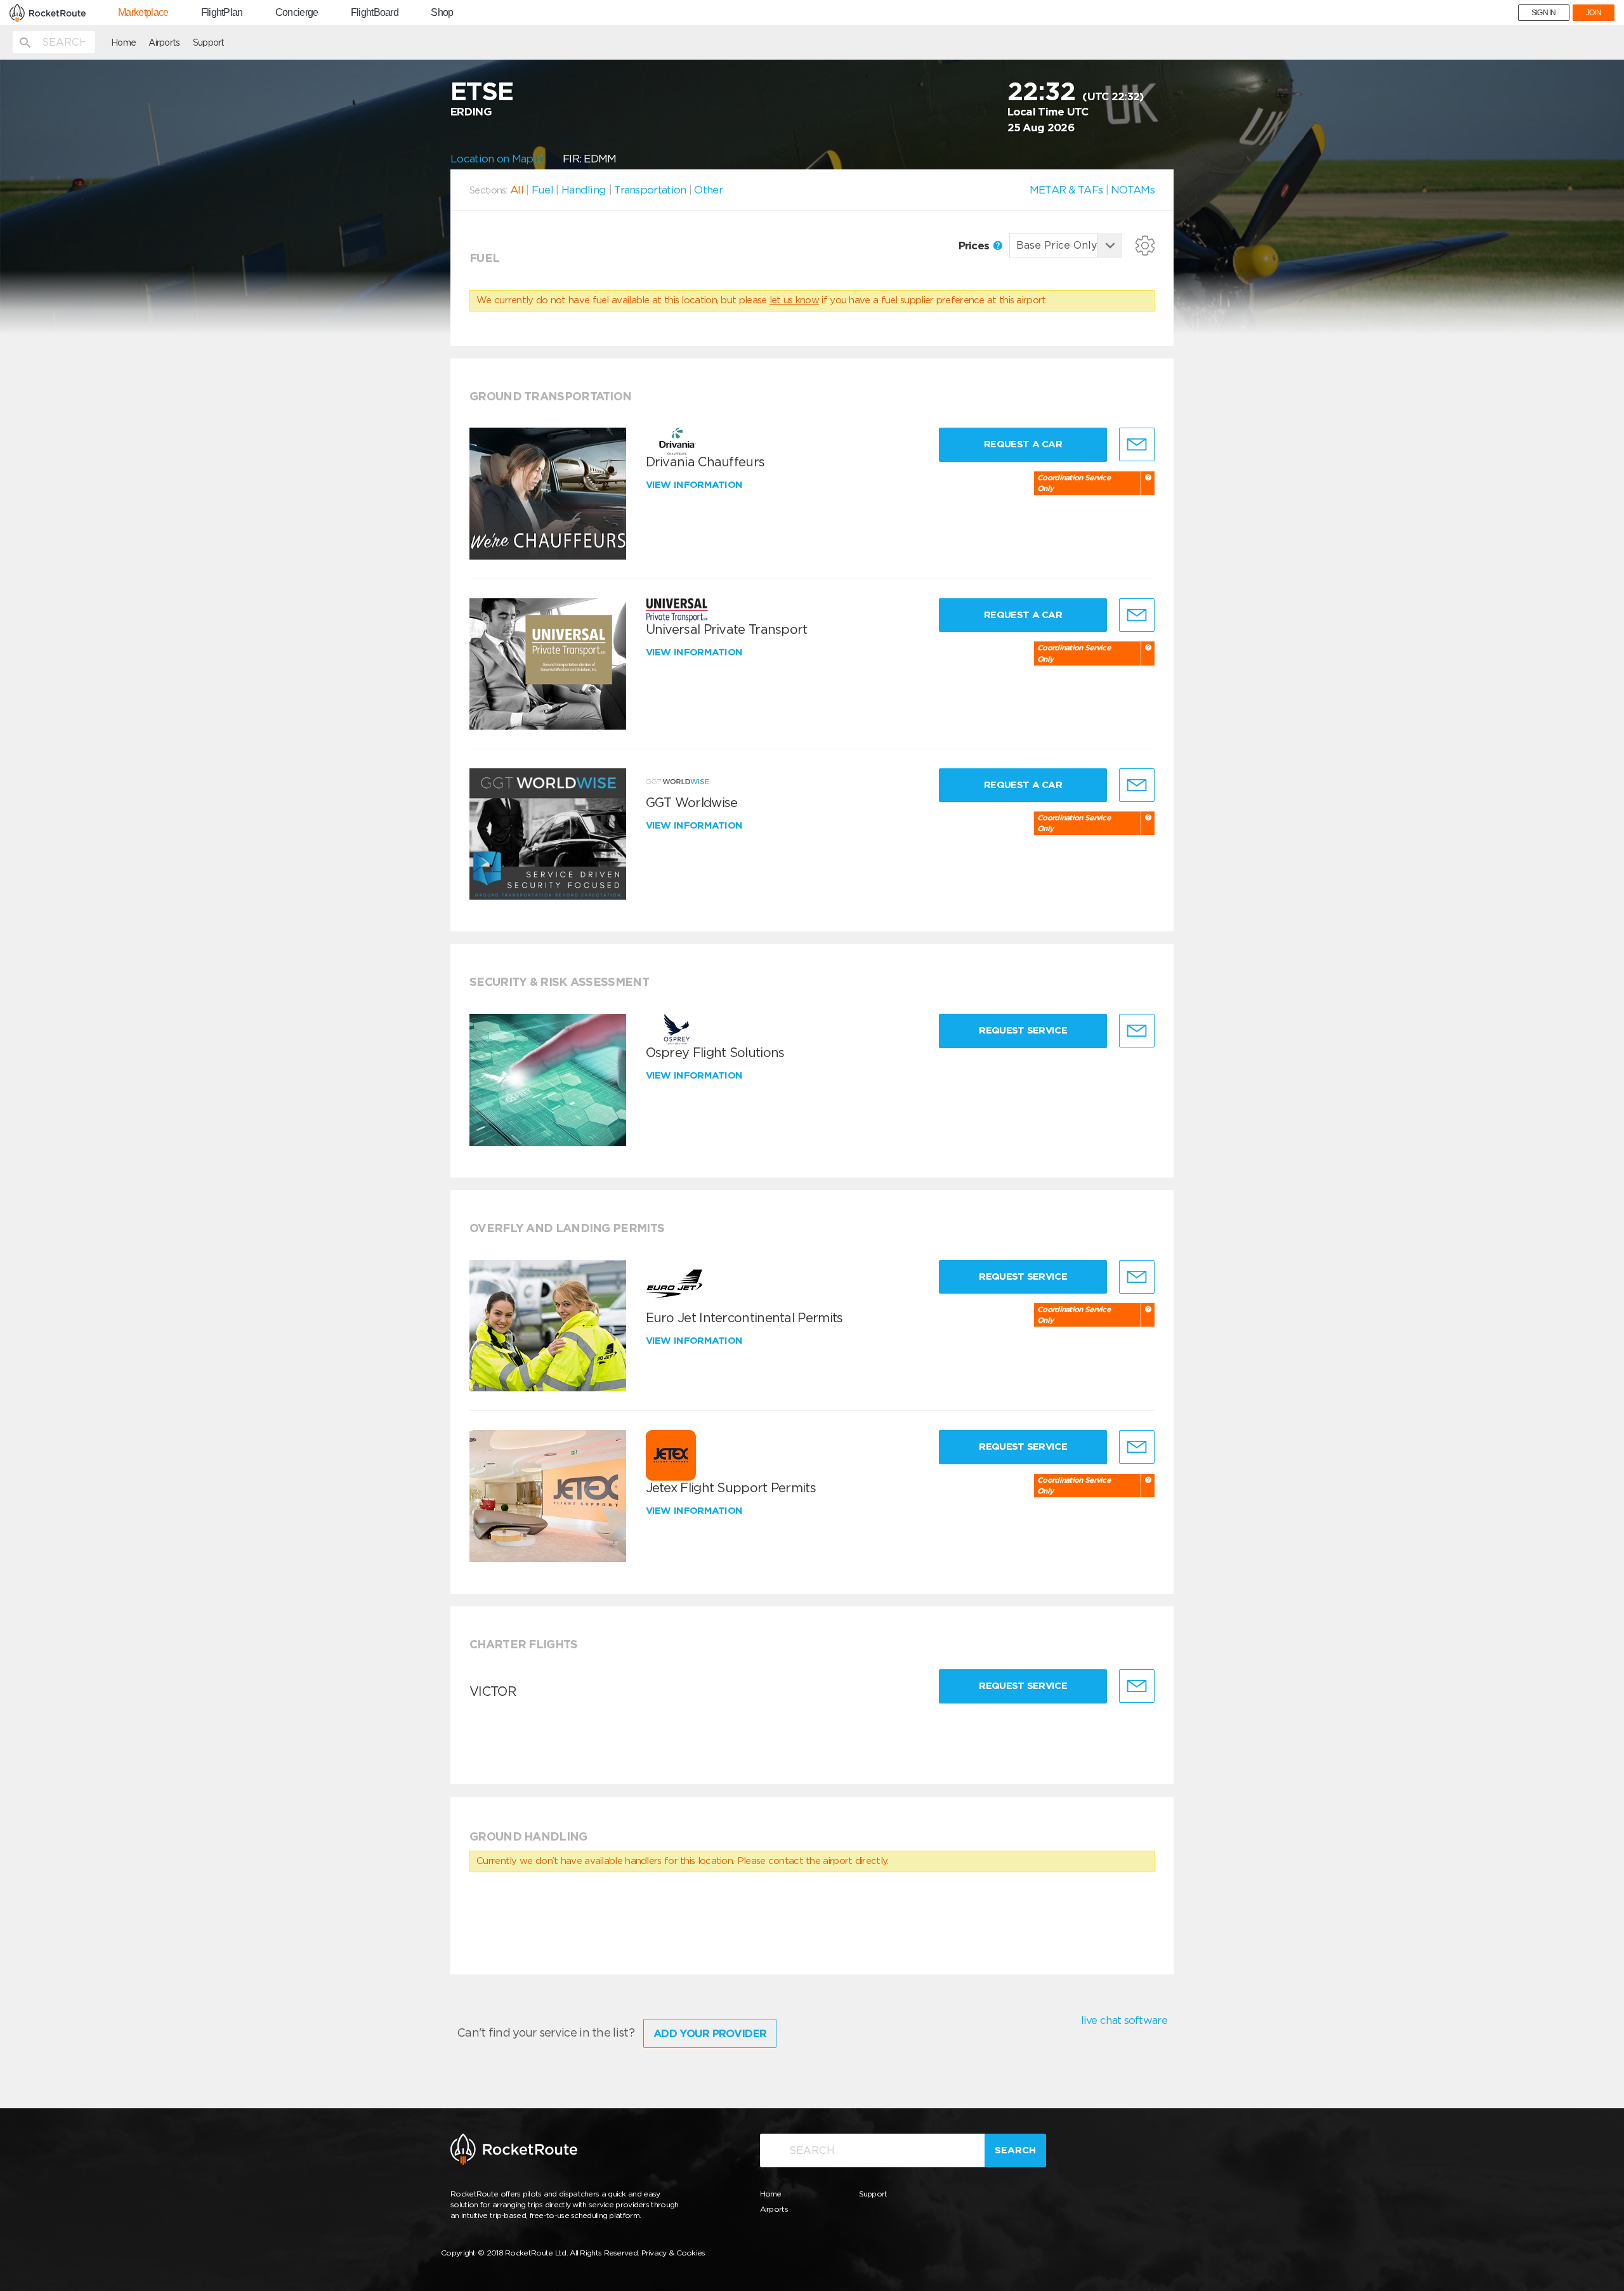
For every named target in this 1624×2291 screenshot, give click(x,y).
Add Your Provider (710, 2033)
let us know (794, 300)
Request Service (1023, 1030)
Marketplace (143, 13)
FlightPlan (222, 13)
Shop (442, 13)
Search (1015, 2150)
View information (696, 485)
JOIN (1594, 13)
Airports (164, 43)
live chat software (1124, 2020)
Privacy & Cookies (673, 2253)
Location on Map (493, 159)
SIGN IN (1544, 13)
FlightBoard (375, 13)
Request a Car (1023, 444)
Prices (975, 246)
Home (123, 43)
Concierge (297, 13)
